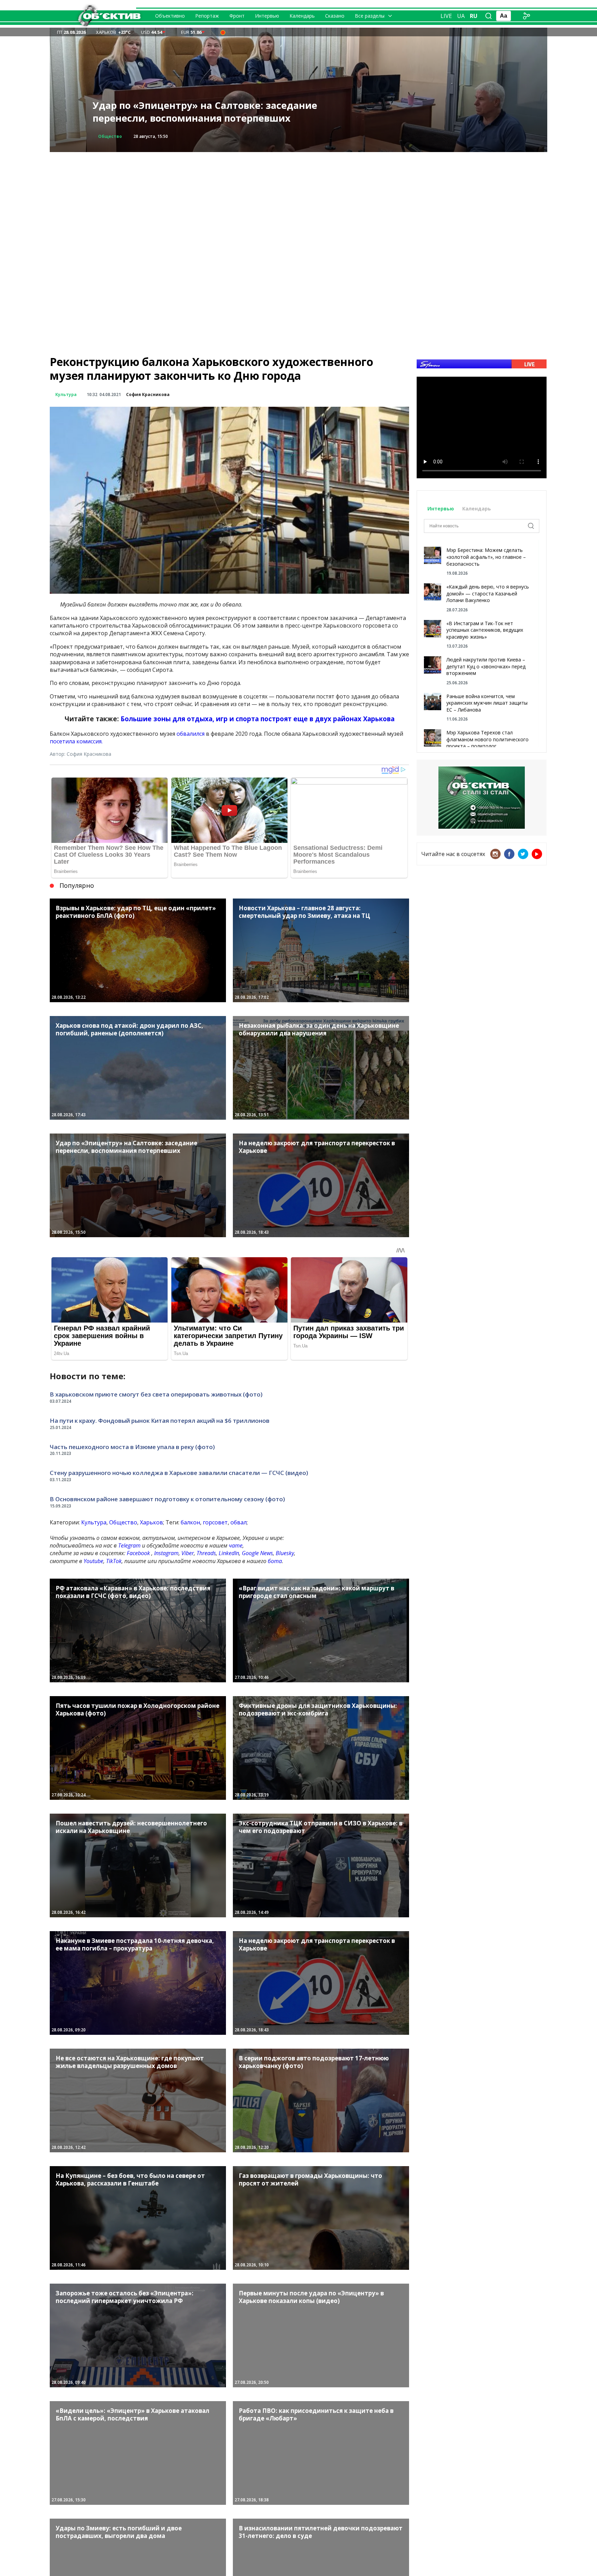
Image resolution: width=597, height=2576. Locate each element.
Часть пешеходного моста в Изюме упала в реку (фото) (132, 1447)
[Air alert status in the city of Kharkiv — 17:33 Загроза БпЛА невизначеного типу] (223, 32)
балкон (190, 1522)
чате (236, 1545)
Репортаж (207, 16)
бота (275, 1561)
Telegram (129, 1545)
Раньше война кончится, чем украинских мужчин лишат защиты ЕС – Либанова (487, 703)
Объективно (170, 16)
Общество (123, 1522)
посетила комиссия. (77, 741)
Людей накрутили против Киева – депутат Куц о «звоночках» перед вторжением (486, 666)
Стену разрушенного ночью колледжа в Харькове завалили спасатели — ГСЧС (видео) (179, 1473)
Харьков (151, 1522)
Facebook (138, 1553)
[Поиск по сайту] (489, 16)
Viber (188, 1553)
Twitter (523, 854)
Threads (206, 1553)
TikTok (114, 1561)
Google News (257, 1553)
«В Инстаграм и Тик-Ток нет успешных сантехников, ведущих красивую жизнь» (485, 630)
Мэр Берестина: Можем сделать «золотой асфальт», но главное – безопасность (486, 557)
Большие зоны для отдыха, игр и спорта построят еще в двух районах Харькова (258, 719)
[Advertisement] (298, 200)
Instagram (166, 1553)
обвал (239, 1522)
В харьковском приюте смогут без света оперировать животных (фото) (156, 1394)
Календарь (302, 16)
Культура (66, 394)
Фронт (237, 16)
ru (474, 16)
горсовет (215, 1522)
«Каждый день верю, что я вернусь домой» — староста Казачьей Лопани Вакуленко (488, 593)
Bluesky (285, 1553)
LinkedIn (229, 1553)
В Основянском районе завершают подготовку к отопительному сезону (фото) (167, 1499)
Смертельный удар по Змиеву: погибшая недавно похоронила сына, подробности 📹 (198, 112)
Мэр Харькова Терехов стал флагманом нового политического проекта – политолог (487, 739)
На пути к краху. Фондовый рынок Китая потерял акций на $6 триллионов (160, 1421)
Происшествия (116, 136)
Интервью (267, 16)
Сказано (335, 16)
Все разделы (370, 16)
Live (446, 16)
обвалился (191, 734)
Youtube (93, 1561)
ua (461, 16)
